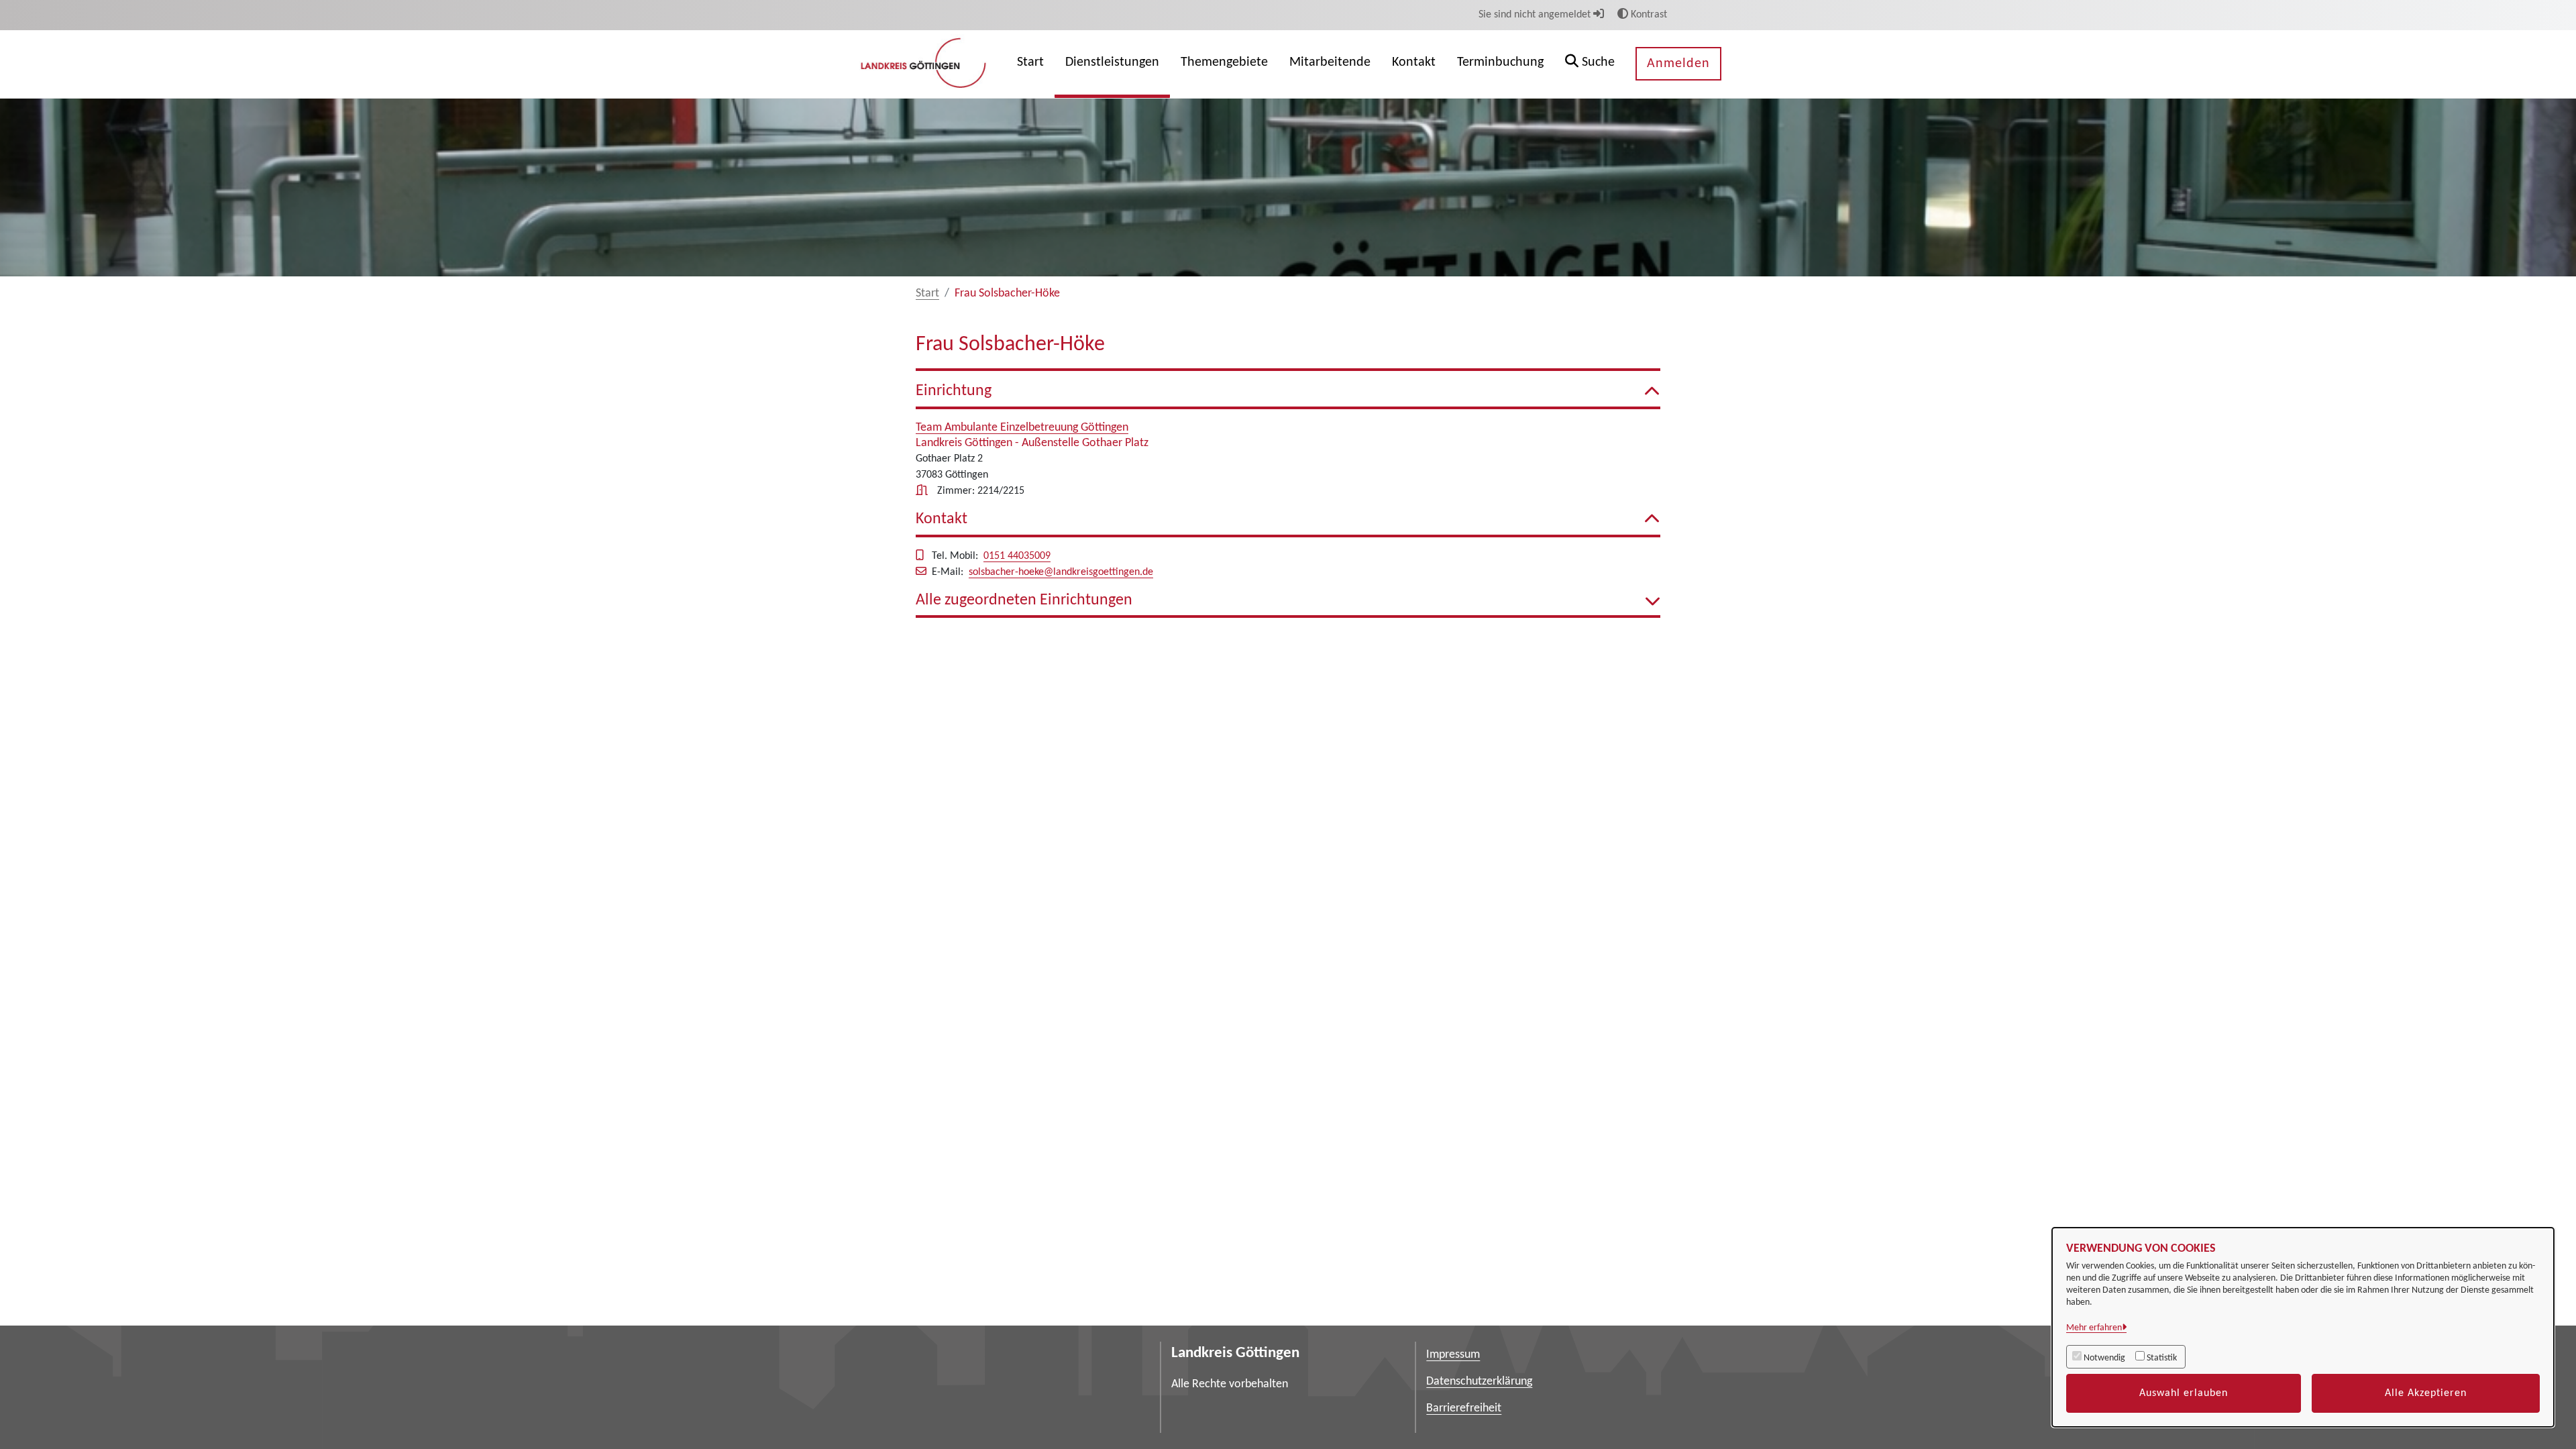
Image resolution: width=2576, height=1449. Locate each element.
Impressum (1453, 1355)
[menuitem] (1030, 64)
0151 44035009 (1017, 556)
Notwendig (2104, 1358)
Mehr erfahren (2094, 1328)
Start (927, 293)
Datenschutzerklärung (1479, 1382)
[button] (1590, 64)
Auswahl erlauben (2184, 1393)
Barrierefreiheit (1464, 1408)
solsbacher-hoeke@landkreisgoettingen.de (1061, 572)
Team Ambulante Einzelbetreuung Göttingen (1022, 428)
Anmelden (1678, 64)
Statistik (2162, 1358)
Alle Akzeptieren (2426, 1393)
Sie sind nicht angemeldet (1536, 15)
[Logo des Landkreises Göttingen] (925, 64)
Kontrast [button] (1648, 15)
